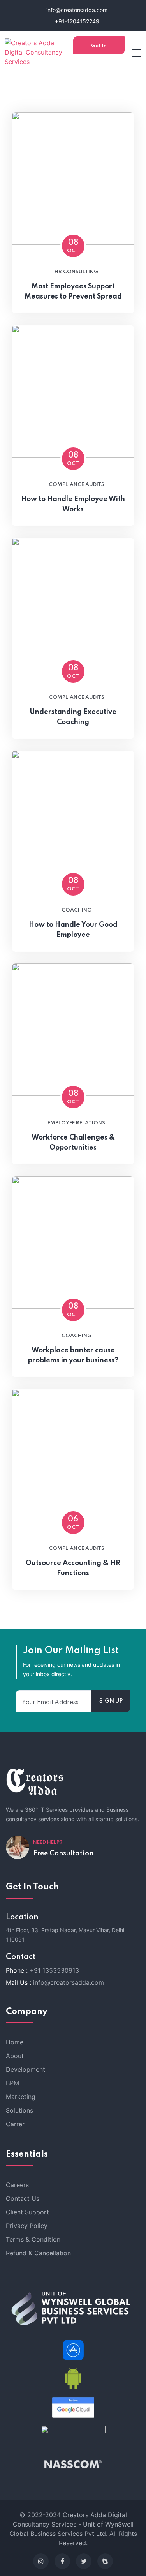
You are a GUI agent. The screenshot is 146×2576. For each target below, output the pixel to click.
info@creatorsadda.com (76, 10)
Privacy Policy (27, 2226)
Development (26, 2069)
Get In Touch (99, 49)
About (15, 2056)
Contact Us (23, 2198)
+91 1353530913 (54, 1970)
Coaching (77, 910)
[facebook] (62, 2561)
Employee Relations (76, 1123)
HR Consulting (76, 272)
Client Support (27, 2212)
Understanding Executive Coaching (73, 717)
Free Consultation (63, 1853)
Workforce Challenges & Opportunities (73, 1143)
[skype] (105, 2561)
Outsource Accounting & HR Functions (73, 1568)
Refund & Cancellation (38, 2253)
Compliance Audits (77, 485)
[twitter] (84, 2561)
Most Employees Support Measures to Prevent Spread (73, 292)
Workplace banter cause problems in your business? (73, 1355)
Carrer (15, 2124)
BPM (12, 2083)
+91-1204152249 (76, 21)
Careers (17, 2185)
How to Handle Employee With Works (73, 504)
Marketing (21, 2097)
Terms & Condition (33, 2239)
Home (15, 2042)
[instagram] (41, 2561)
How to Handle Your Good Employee (73, 930)
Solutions (19, 2110)
